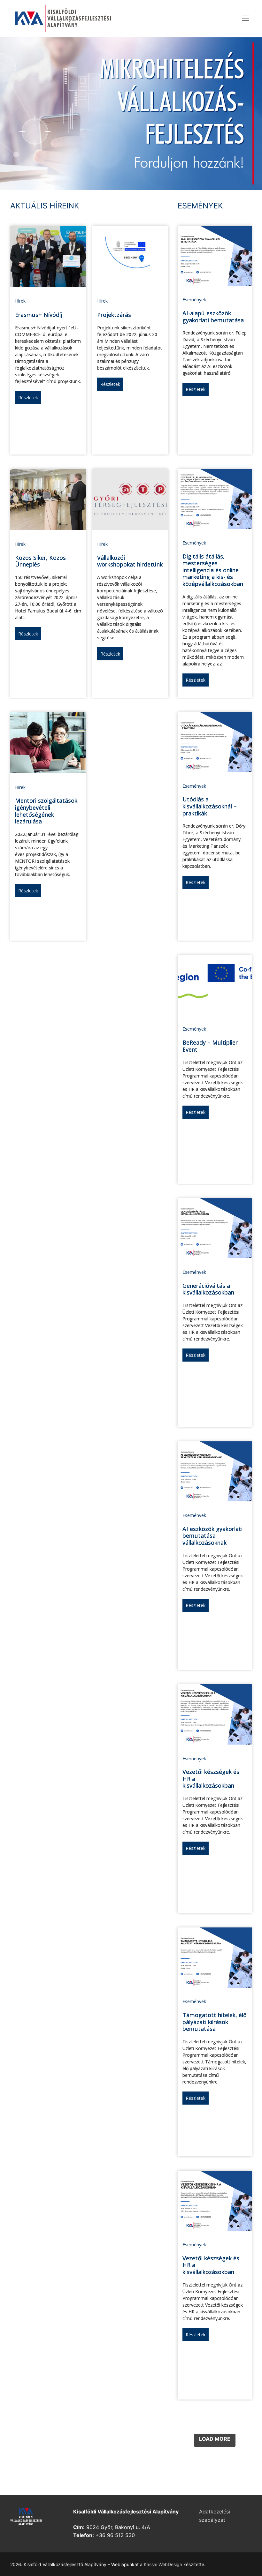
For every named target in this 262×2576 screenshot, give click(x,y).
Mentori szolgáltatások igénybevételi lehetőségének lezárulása (46, 811)
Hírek (20, 301)
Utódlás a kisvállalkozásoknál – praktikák (210, 806)
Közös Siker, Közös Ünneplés (40, 561)
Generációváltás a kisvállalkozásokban (208, 1289)
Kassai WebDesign (163, 2564)
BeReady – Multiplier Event (210, 1046)
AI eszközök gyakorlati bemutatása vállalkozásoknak (212, 1536)
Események (194, 300)
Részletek (28, 398)
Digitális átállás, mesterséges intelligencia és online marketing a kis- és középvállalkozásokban (213, 570)
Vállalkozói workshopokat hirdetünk (130, 561)
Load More (215, 2439)
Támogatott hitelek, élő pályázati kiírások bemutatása (215, 2022)
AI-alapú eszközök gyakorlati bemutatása (213, 317)
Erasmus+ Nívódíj (39, 315)
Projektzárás (114, 315)
